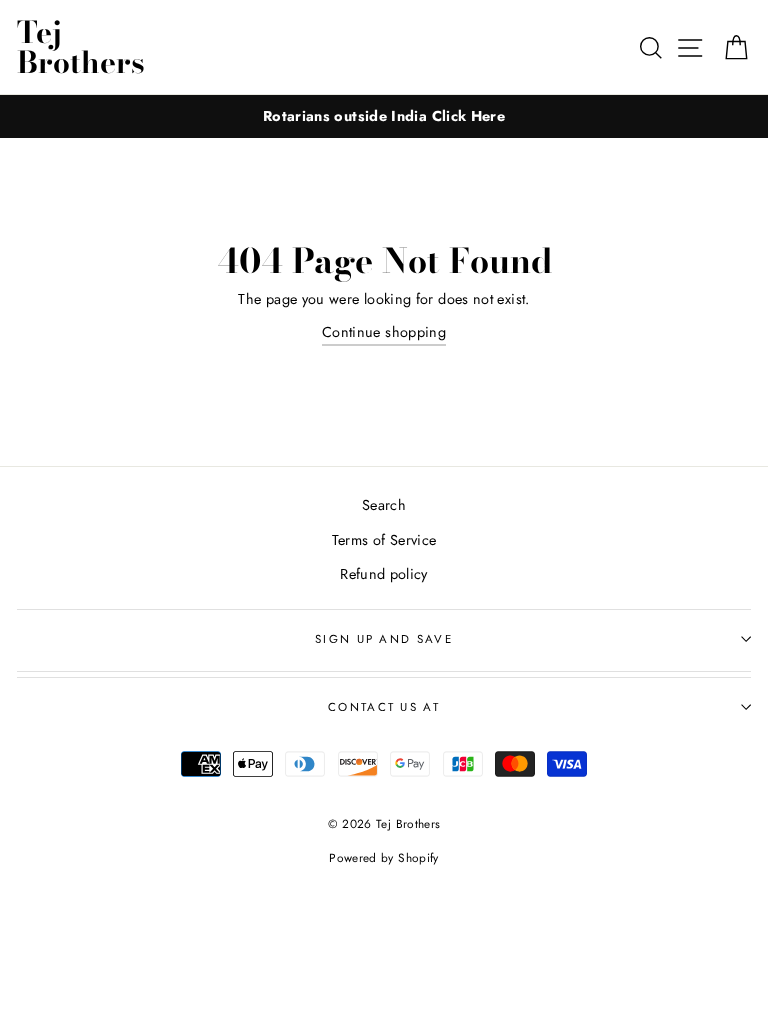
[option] (384, 116)
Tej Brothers (81, 47)
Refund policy (384, 574)
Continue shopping (384, 332)
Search (384, 505)
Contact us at (384, 707)
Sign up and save (384, 639)
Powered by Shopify (384, 857)
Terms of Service (384, 540)
